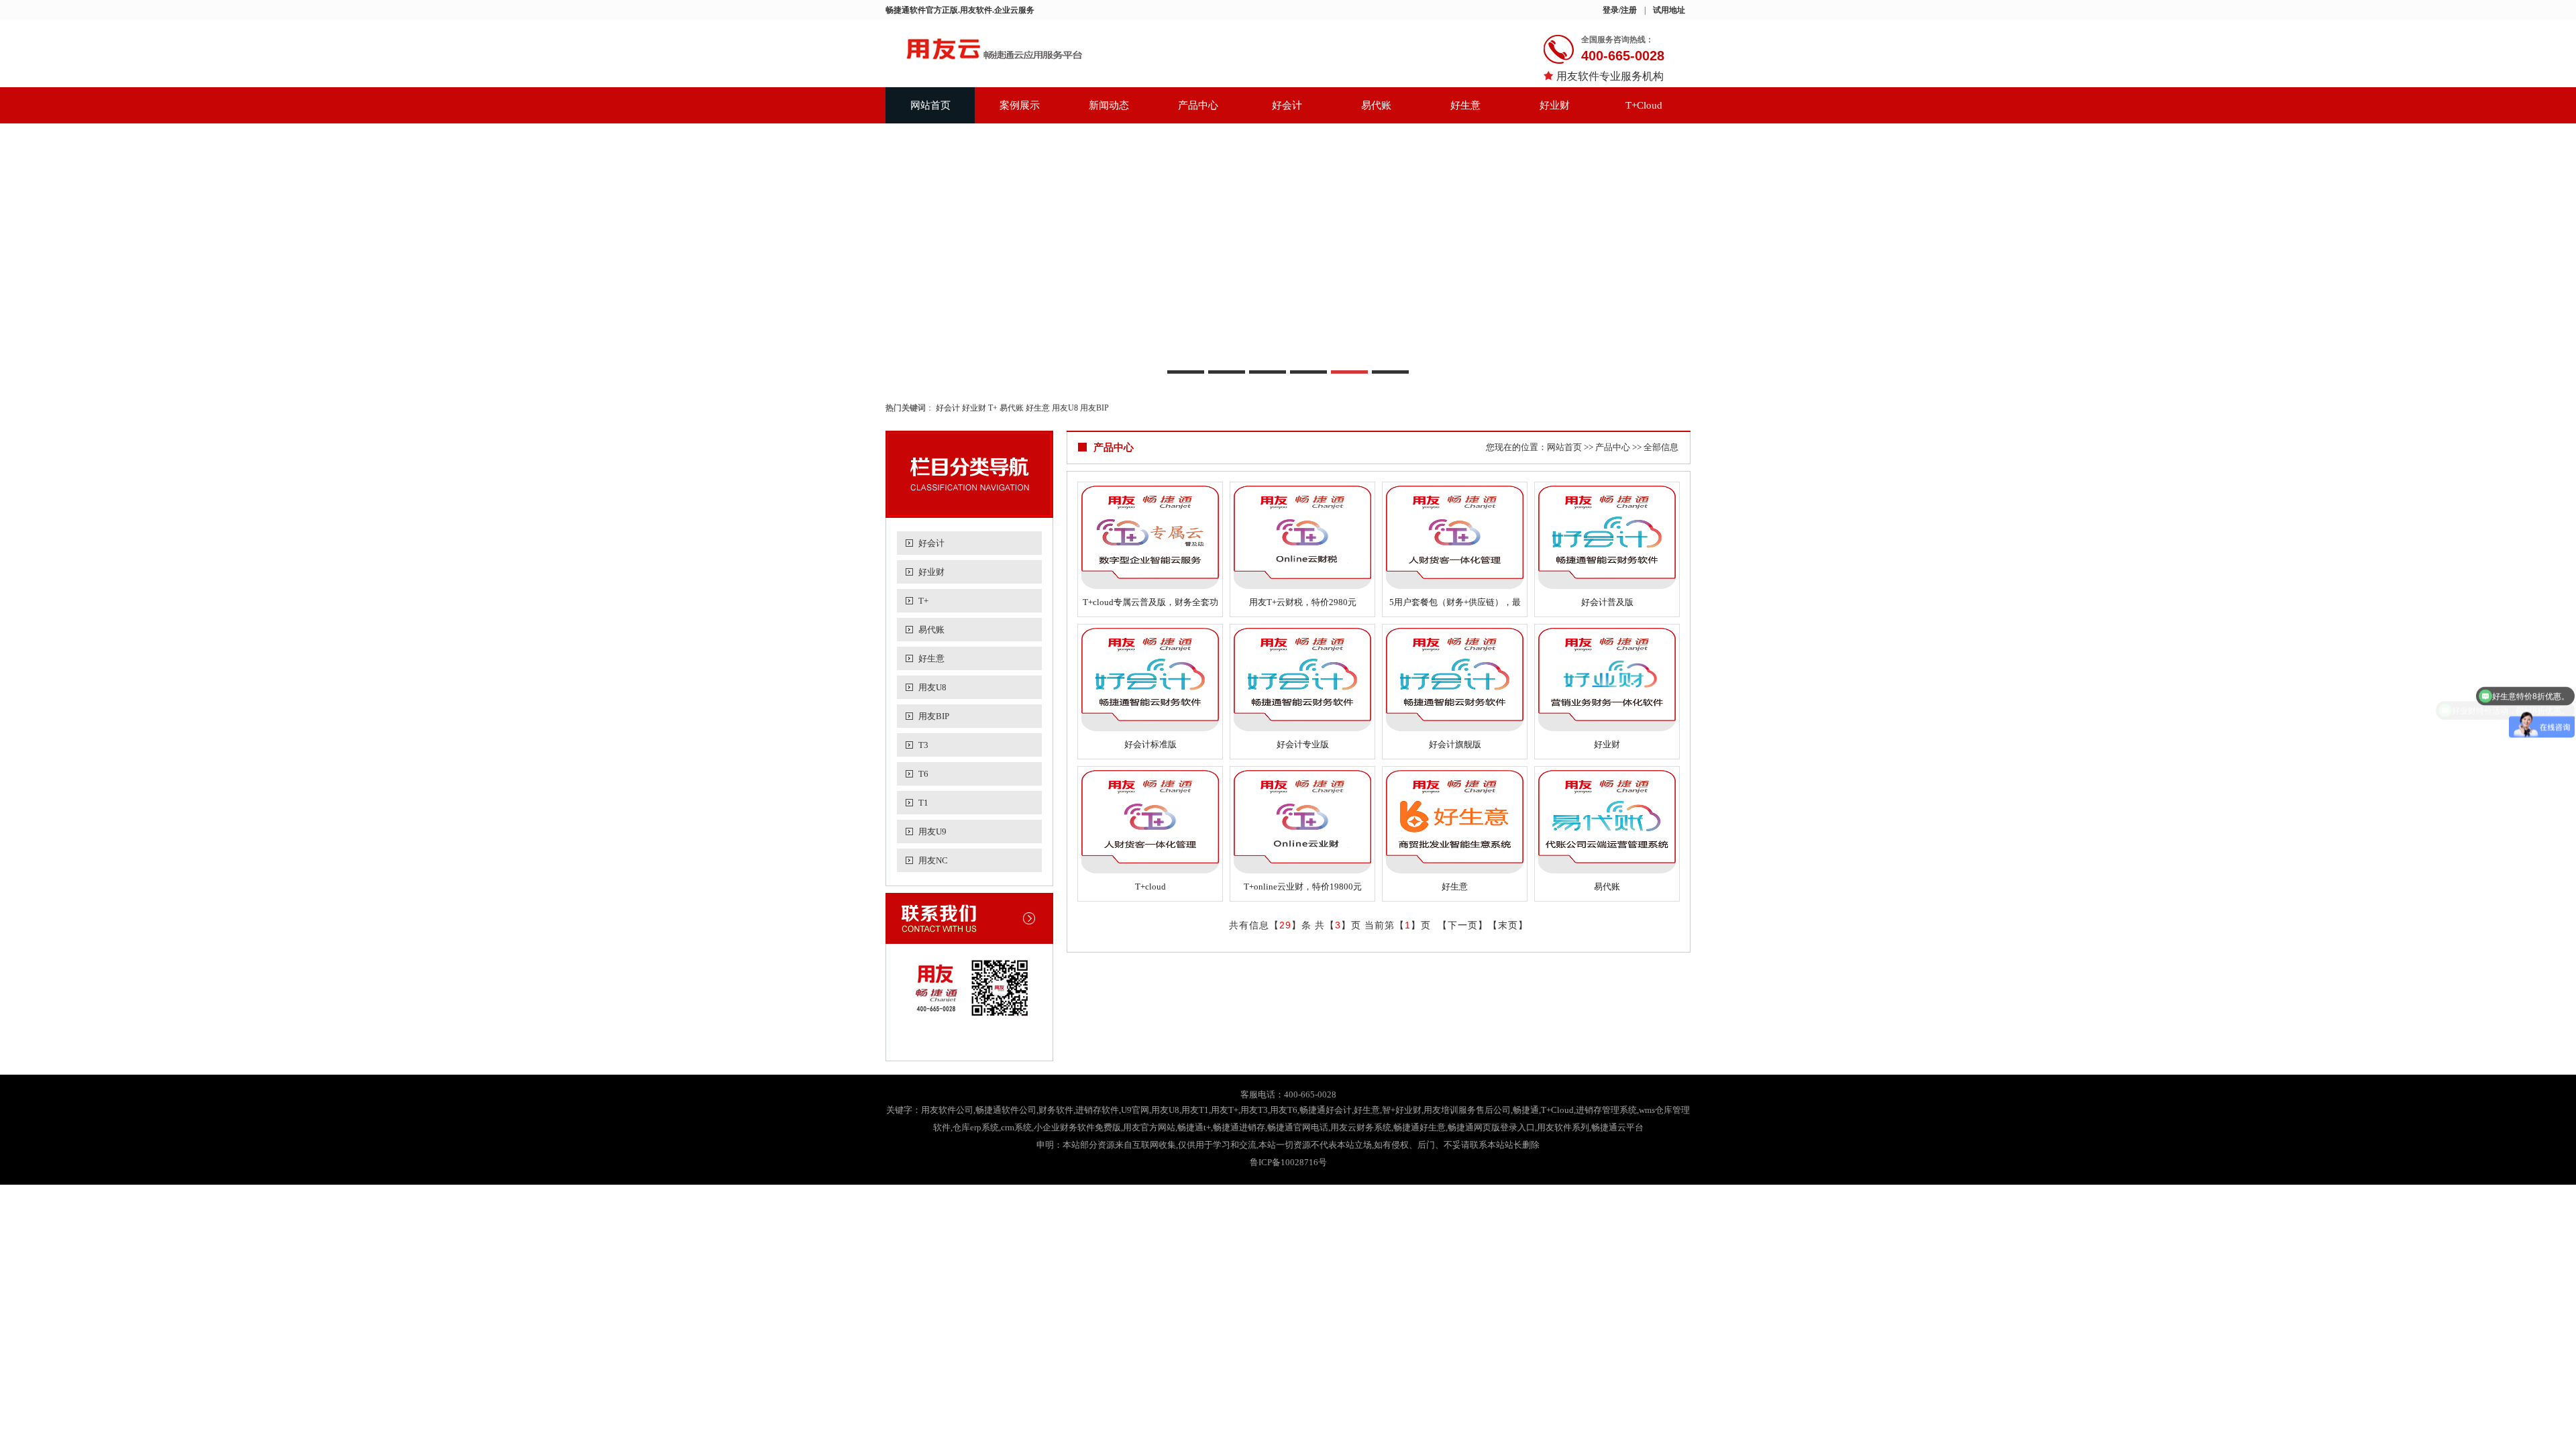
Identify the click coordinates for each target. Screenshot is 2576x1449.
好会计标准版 (1150, 744)
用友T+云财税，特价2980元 (1303, 602)
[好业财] (1607, 680)
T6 (923, 774)
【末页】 (1508, 925)
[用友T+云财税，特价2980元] (1302, 537)
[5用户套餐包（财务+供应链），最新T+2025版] (1455, 537)
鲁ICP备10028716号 (1288, 1162)
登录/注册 (1620, 10)
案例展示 (1020, 105)
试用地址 (1669, 10)
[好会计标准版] (1150, 680)
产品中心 (1198, 105)
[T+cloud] (1150, 822)
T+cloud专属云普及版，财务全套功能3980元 (1150, 605)
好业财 (1555, 105)
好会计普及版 (1607, 602)
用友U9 (932, 831)
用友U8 (1065, 408)
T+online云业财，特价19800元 (1303, 887)
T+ (993, 408)
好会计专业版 (1303, 744)
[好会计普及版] (1607, 537)
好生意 (1465, 105)
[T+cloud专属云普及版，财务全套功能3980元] (1150, 537)
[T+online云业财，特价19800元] (1302, 822)
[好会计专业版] (1302, 680)
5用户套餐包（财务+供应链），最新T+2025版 (1455, 605)
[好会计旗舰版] (1455, 680)
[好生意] (1455, 822)
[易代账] (1607, 822)
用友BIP (1094, 408)
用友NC (933, 860)
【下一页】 (1463, 925)
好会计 (1287, 105)
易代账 (1376, 105)
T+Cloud (1644, 105)
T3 (923, 745)
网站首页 (930, 105)
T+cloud (1150, 887)
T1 (923, 803)
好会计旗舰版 (1455, 744)
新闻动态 (1109, 105)
